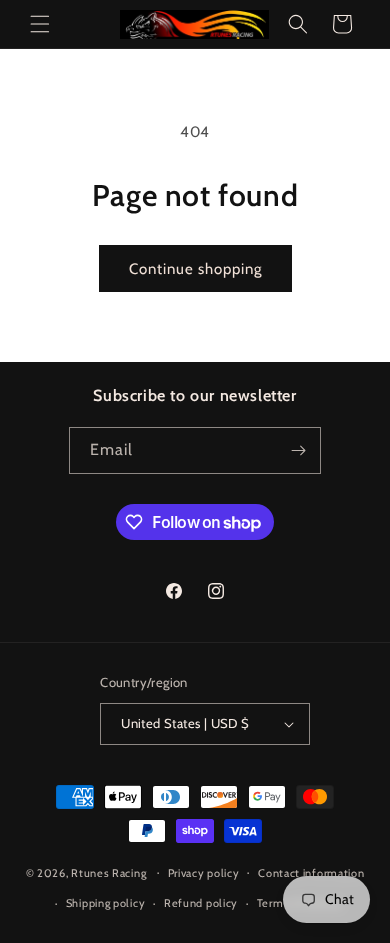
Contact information (311, 873)
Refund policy (201, 903)
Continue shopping (195, 269)
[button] (40, 24)
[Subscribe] (298, 450)
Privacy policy (204, 873)
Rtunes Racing (108, 872)
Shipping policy (106, 903)
